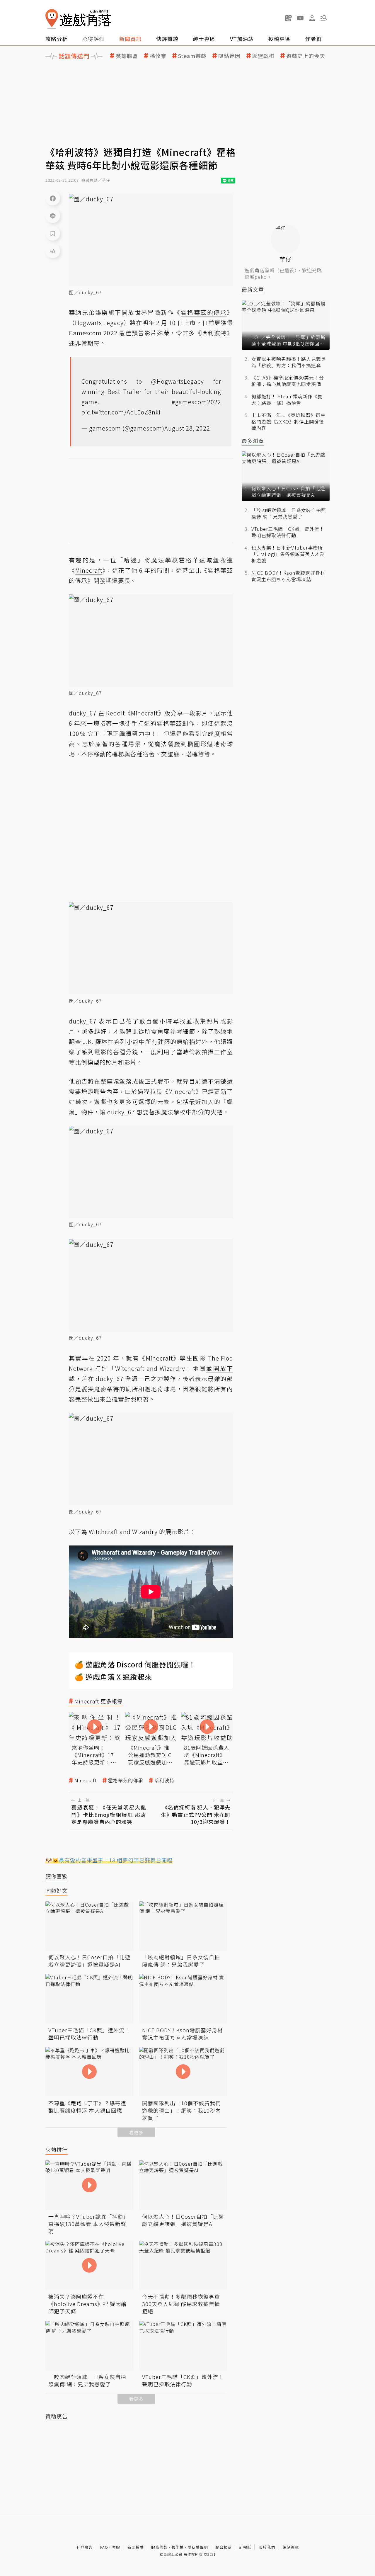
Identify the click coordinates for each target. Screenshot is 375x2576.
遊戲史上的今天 (306, 56)
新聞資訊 (130, 39)
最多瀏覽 (253, 441)
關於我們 (267, 2547)
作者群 (314, 39)
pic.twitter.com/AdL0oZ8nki (121, 412)
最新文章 (253, 289)
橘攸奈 (158, 56)
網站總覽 (291, 2547)
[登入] (312, 18)
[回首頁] (78, 19)
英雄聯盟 (127, 56)
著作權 (178, 2547)
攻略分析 (57, 39)
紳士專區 (204, 39)
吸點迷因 (229, 56)
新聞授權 (136, 2547)
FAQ (104, 2547)
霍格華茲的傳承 (126, 1780)
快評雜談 (167, 39)
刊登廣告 (85, 2547)
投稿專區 (279, 39)
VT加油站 (242, 39)
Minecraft (86, 1780)
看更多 (136, 2132)
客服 (116, 2547)
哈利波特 (164, 1780)
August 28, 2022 (187, 428)
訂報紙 (245, 2547)
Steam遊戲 (192, 56)
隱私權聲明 (198, 2547)
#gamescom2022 (196, 402)
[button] (324, 18)
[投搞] (289, 18)
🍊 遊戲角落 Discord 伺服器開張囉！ (135, 1664)
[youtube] (300, 18)
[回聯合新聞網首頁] (52, 19)
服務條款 (159, 2547)
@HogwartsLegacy (178, 381)
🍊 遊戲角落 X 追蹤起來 (113, 1677)
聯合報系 (224, 2547)
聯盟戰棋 (263, 56)
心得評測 (93, 39)
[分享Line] (53, 216)
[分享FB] (53, 198)
